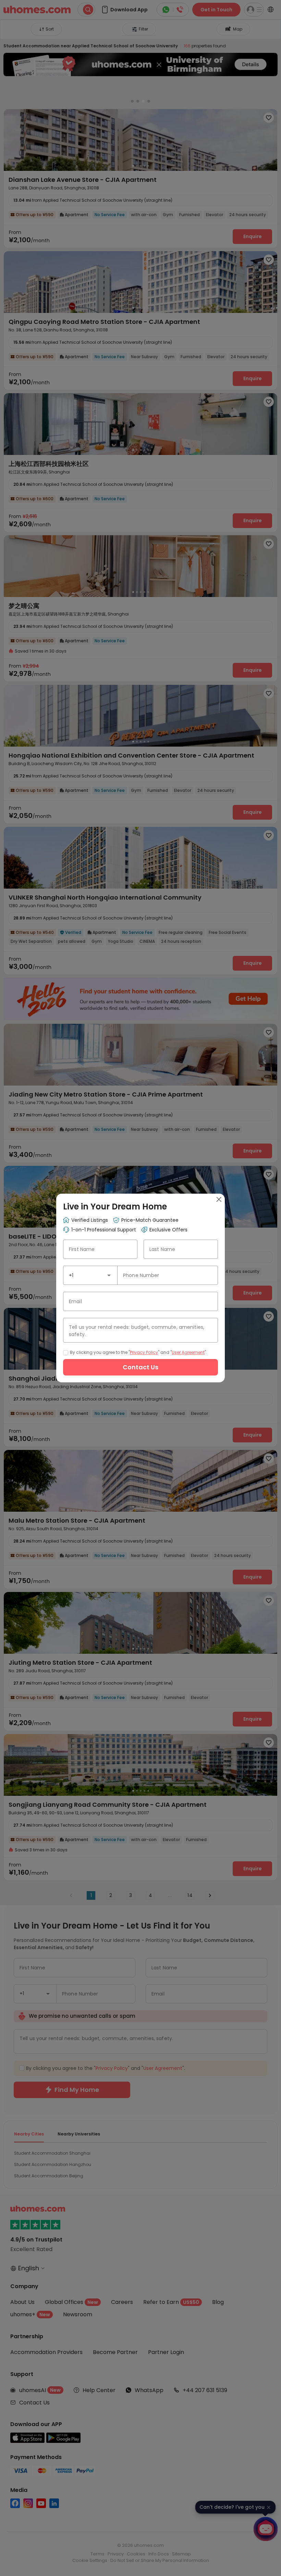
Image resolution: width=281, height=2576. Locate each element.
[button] (109, 1275)
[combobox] (90, 1275)
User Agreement (188, 1352)
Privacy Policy (144, 1352)
